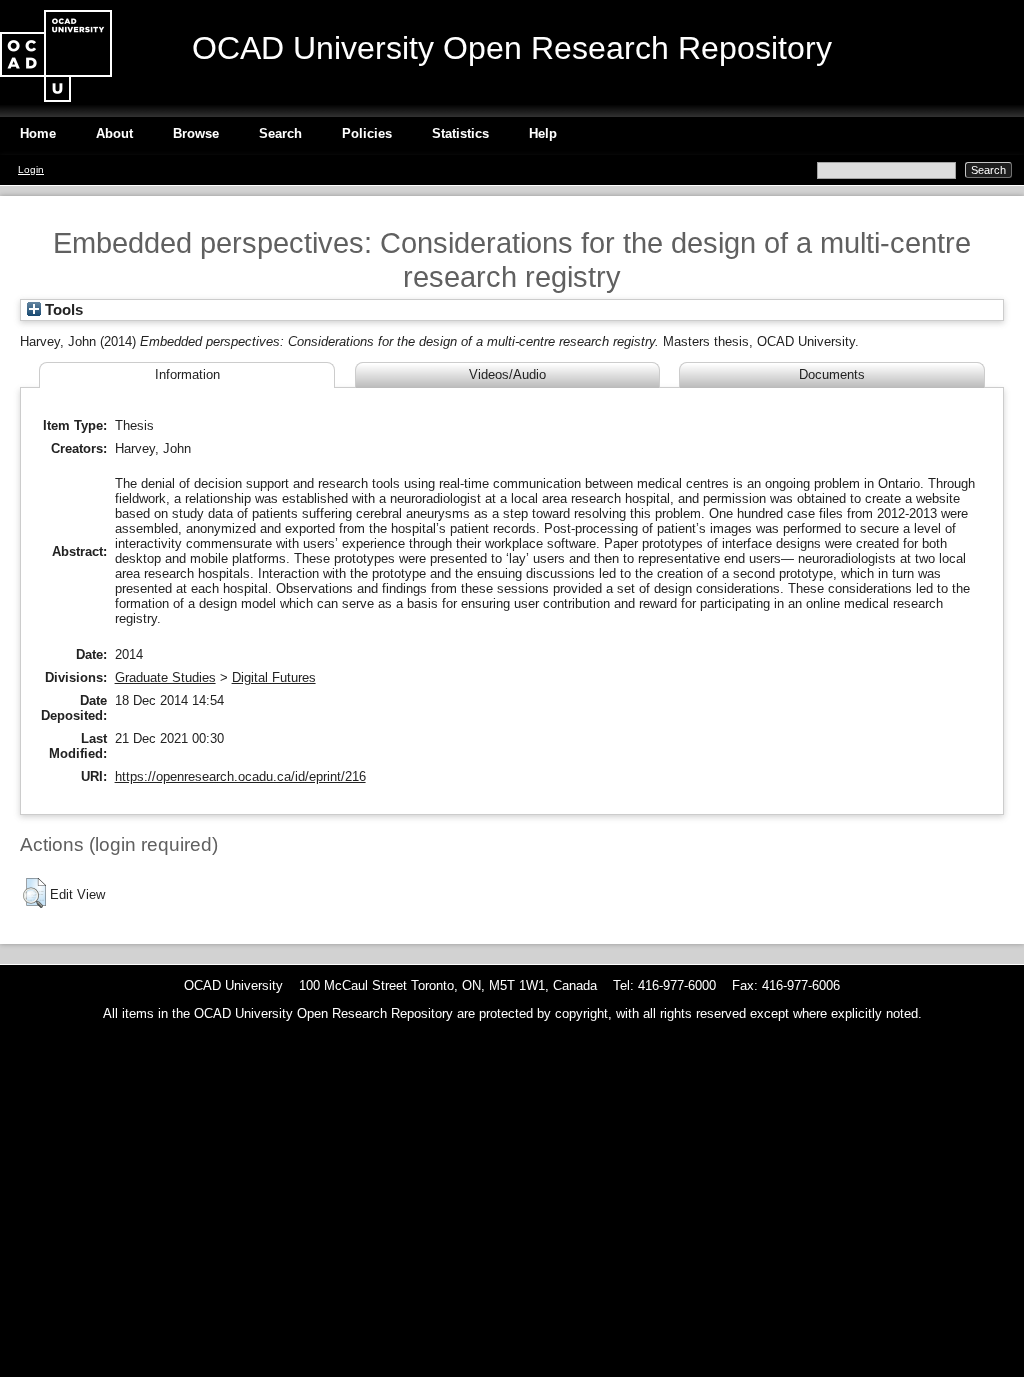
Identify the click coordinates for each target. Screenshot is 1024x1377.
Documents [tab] (832, 374)
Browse (196, 133)
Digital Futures (274, 677)
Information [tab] (187, 374)
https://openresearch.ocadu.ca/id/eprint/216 (240, 776)
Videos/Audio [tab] (507, 374)
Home (38, 133)
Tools (62, 310)
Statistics (460, 133)
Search (280, 133)
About (114, 133)
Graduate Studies (165, 677)
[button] (34, 893)
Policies (367, 133)
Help (543, 133)
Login (31, 169)
